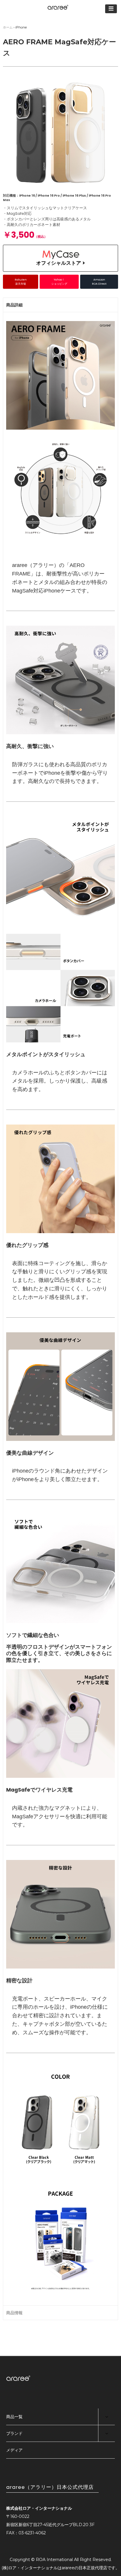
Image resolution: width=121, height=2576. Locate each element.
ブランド (14, 2433)
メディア (14, 2450)
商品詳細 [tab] (14, 305)
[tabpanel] (60, 1309)
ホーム (8, 27)
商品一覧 (14, 2417)
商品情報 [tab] (14, 2313)
